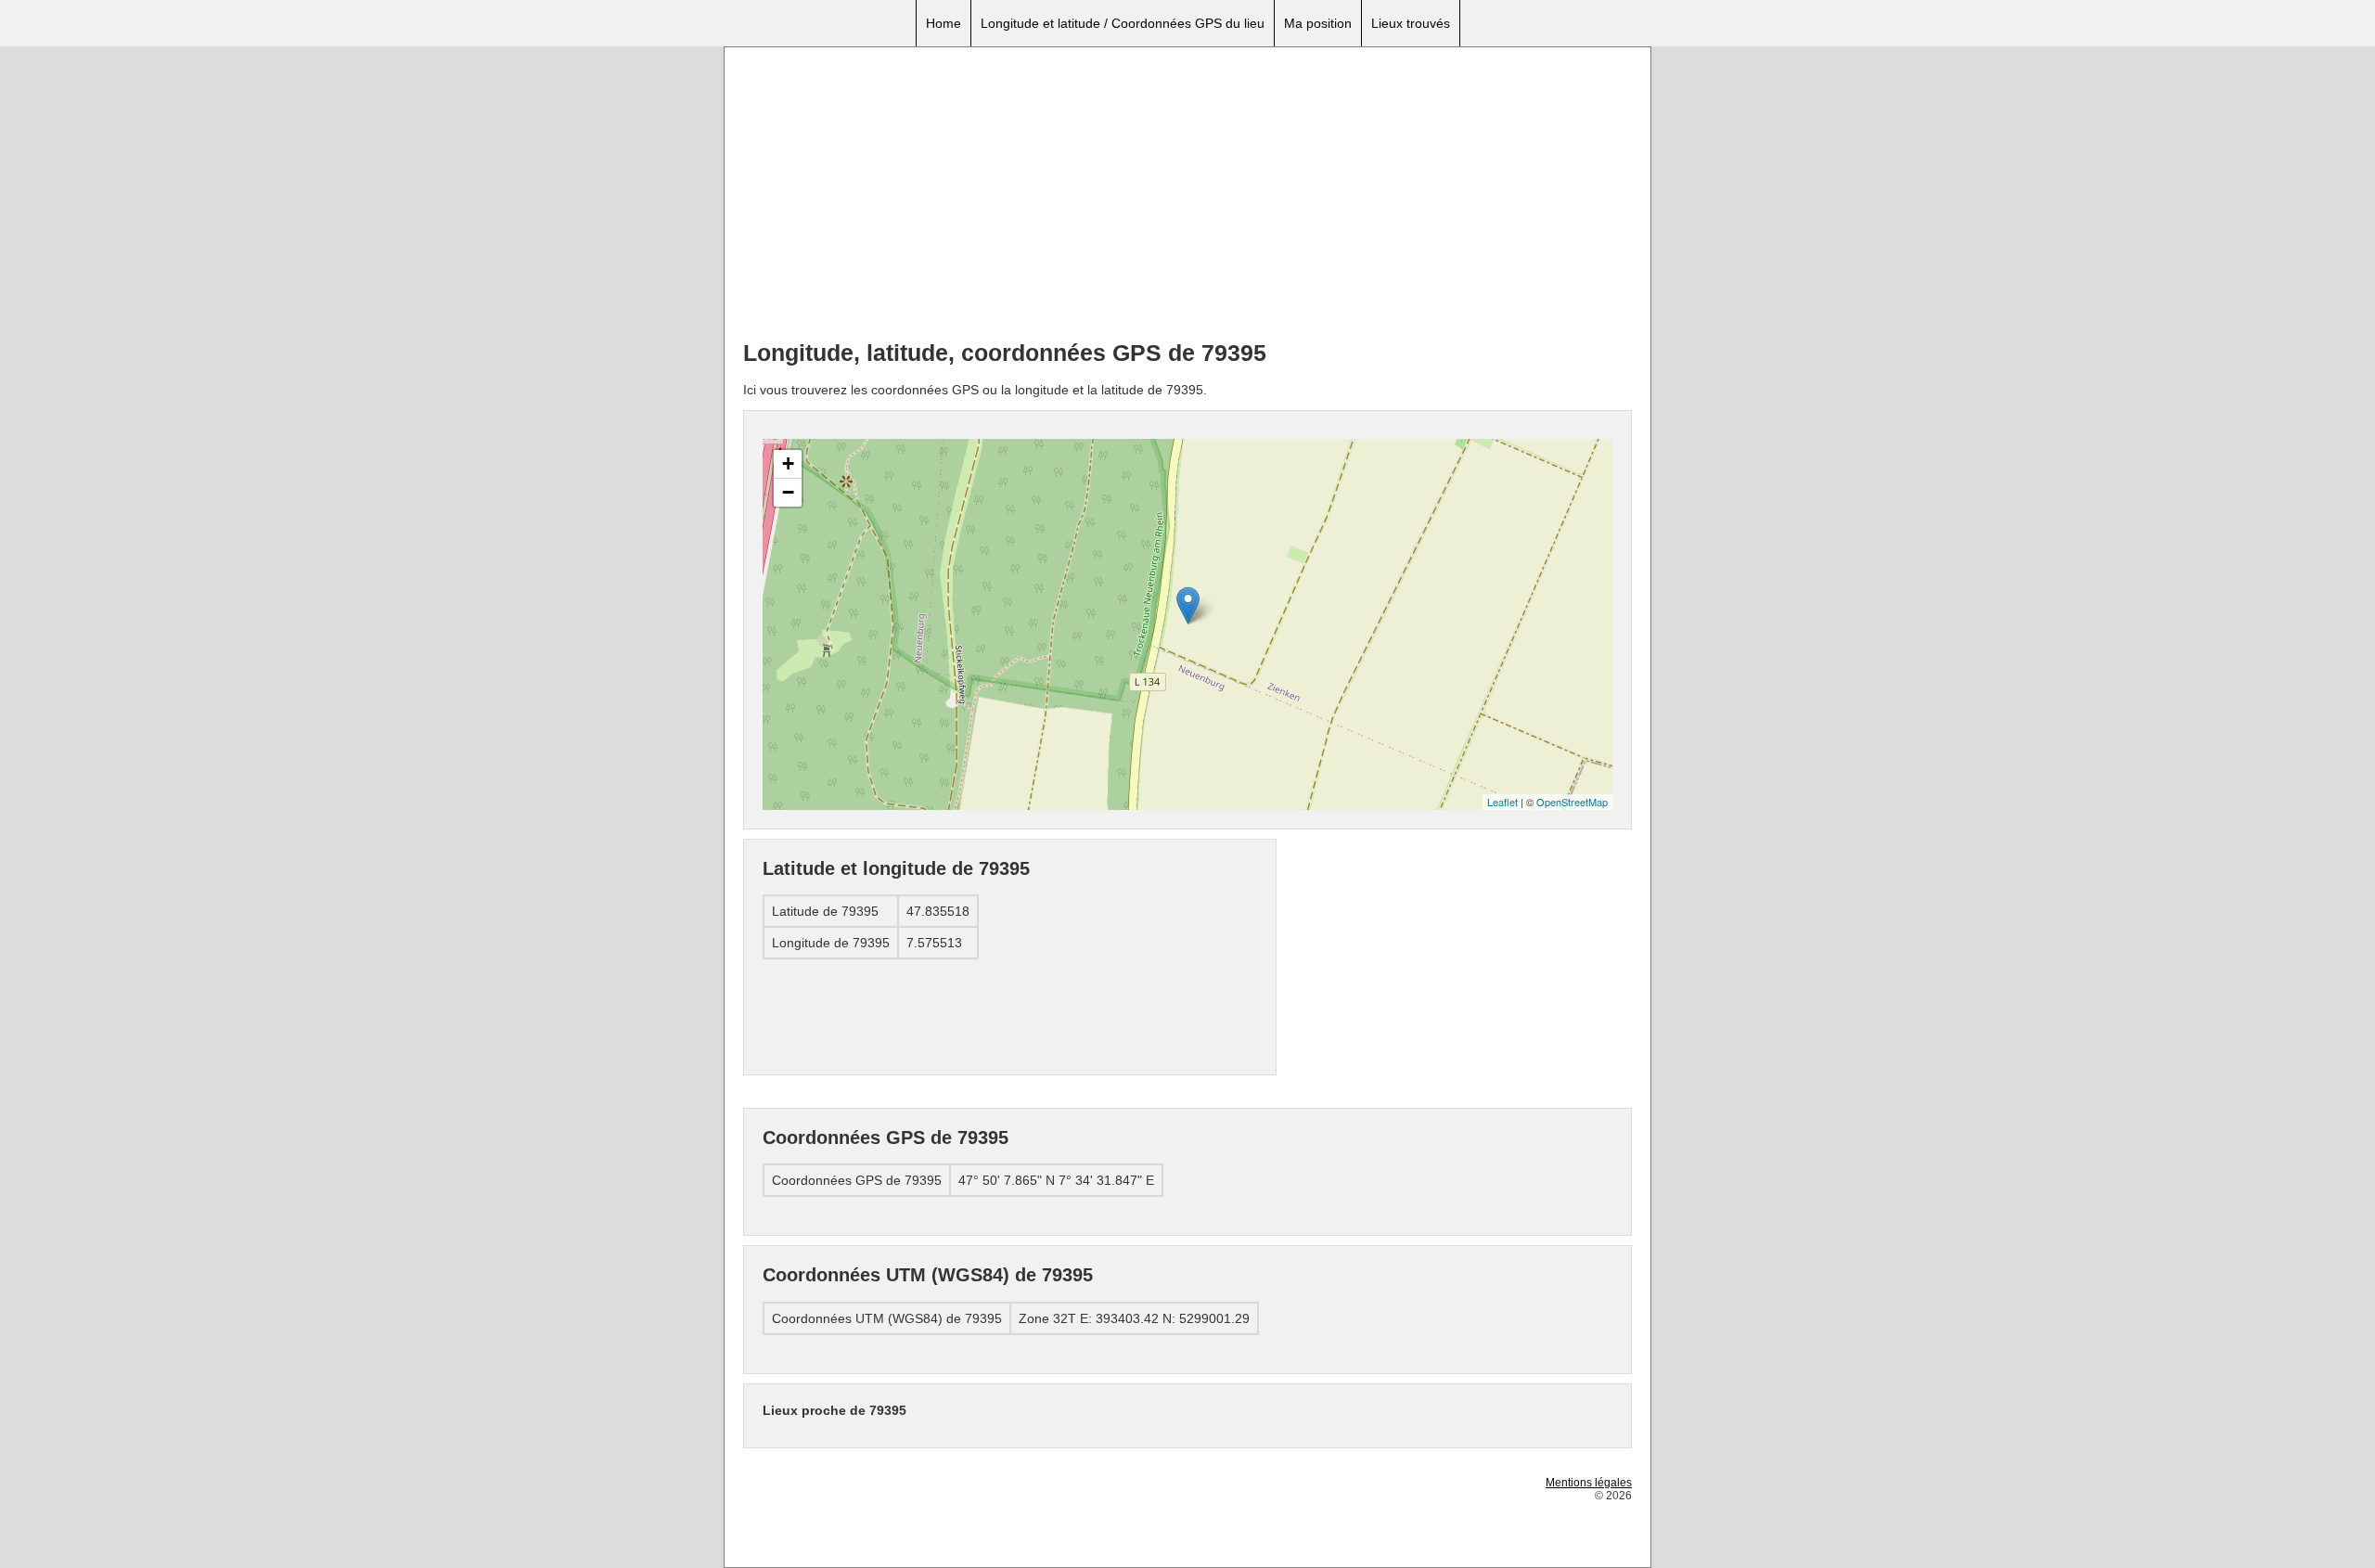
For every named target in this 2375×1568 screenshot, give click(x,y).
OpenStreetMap (1572, 802)
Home (944, 23)
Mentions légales (1589, 1483)
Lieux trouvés (1411, 23)
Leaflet (1502, 802)
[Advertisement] (1187, 196)
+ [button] (788, 463)
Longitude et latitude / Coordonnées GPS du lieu (1123, 23)
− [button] (788, 492)
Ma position (1318, 23)
